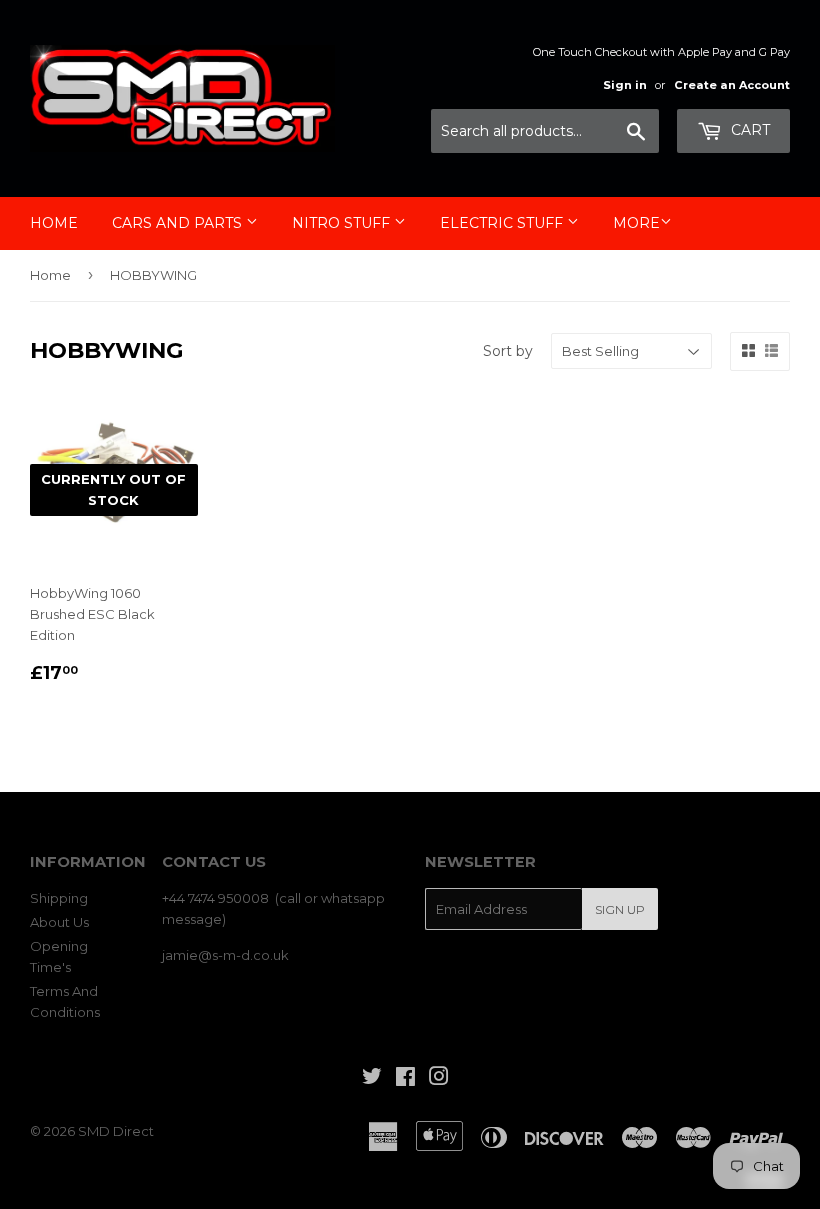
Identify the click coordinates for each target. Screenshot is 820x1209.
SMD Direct (116, 1131)
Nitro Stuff (343, 223)
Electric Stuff (503, 223)
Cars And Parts (179, 223)
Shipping (59, 898)
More (636, 223)
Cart (748, 130)
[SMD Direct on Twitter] (372, 1079)
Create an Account (732, 85)
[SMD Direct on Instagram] (439, 1079)
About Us (59, 922)
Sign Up (620, 909)
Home (54, 223)
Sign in (625, 85)
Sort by (508, 351)
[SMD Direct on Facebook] (405, 1079)
